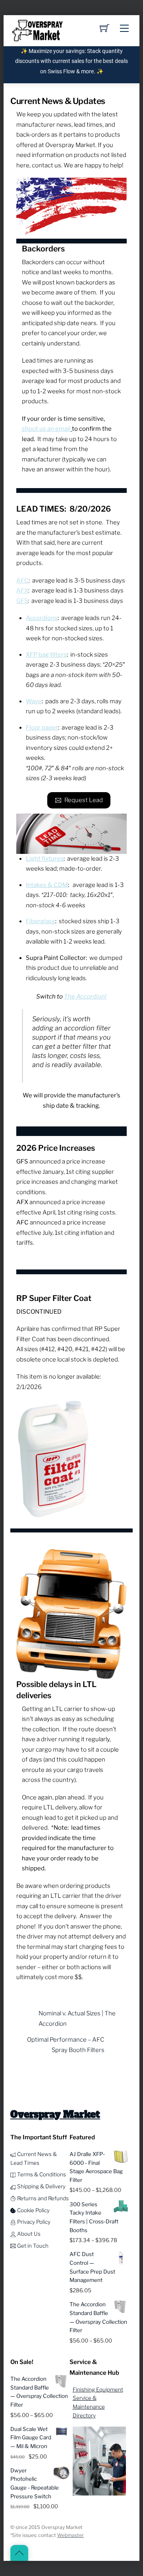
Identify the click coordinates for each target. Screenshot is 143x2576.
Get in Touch (32, 2246)
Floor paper (42, 728)
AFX (22, 591)
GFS (22, 601)
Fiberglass (41, 921)
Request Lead (84, 800)
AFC (22, 581)
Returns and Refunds (42, 2198)
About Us (28, 2234)
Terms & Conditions (41, 2174)
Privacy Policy (33, 2222)
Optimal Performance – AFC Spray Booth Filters (66, 2045)
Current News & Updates (58, 101)
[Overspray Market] (37, 30)
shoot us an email (46, 429)
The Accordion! (85, 997)
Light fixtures (45, 859)
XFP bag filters (46, 655)
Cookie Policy (33, 2210)
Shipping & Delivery (41, 2186)
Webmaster (71, 2535)
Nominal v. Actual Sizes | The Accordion (77, 2019)
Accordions (42, 618)
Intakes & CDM (47, 885)
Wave (34, 701)
